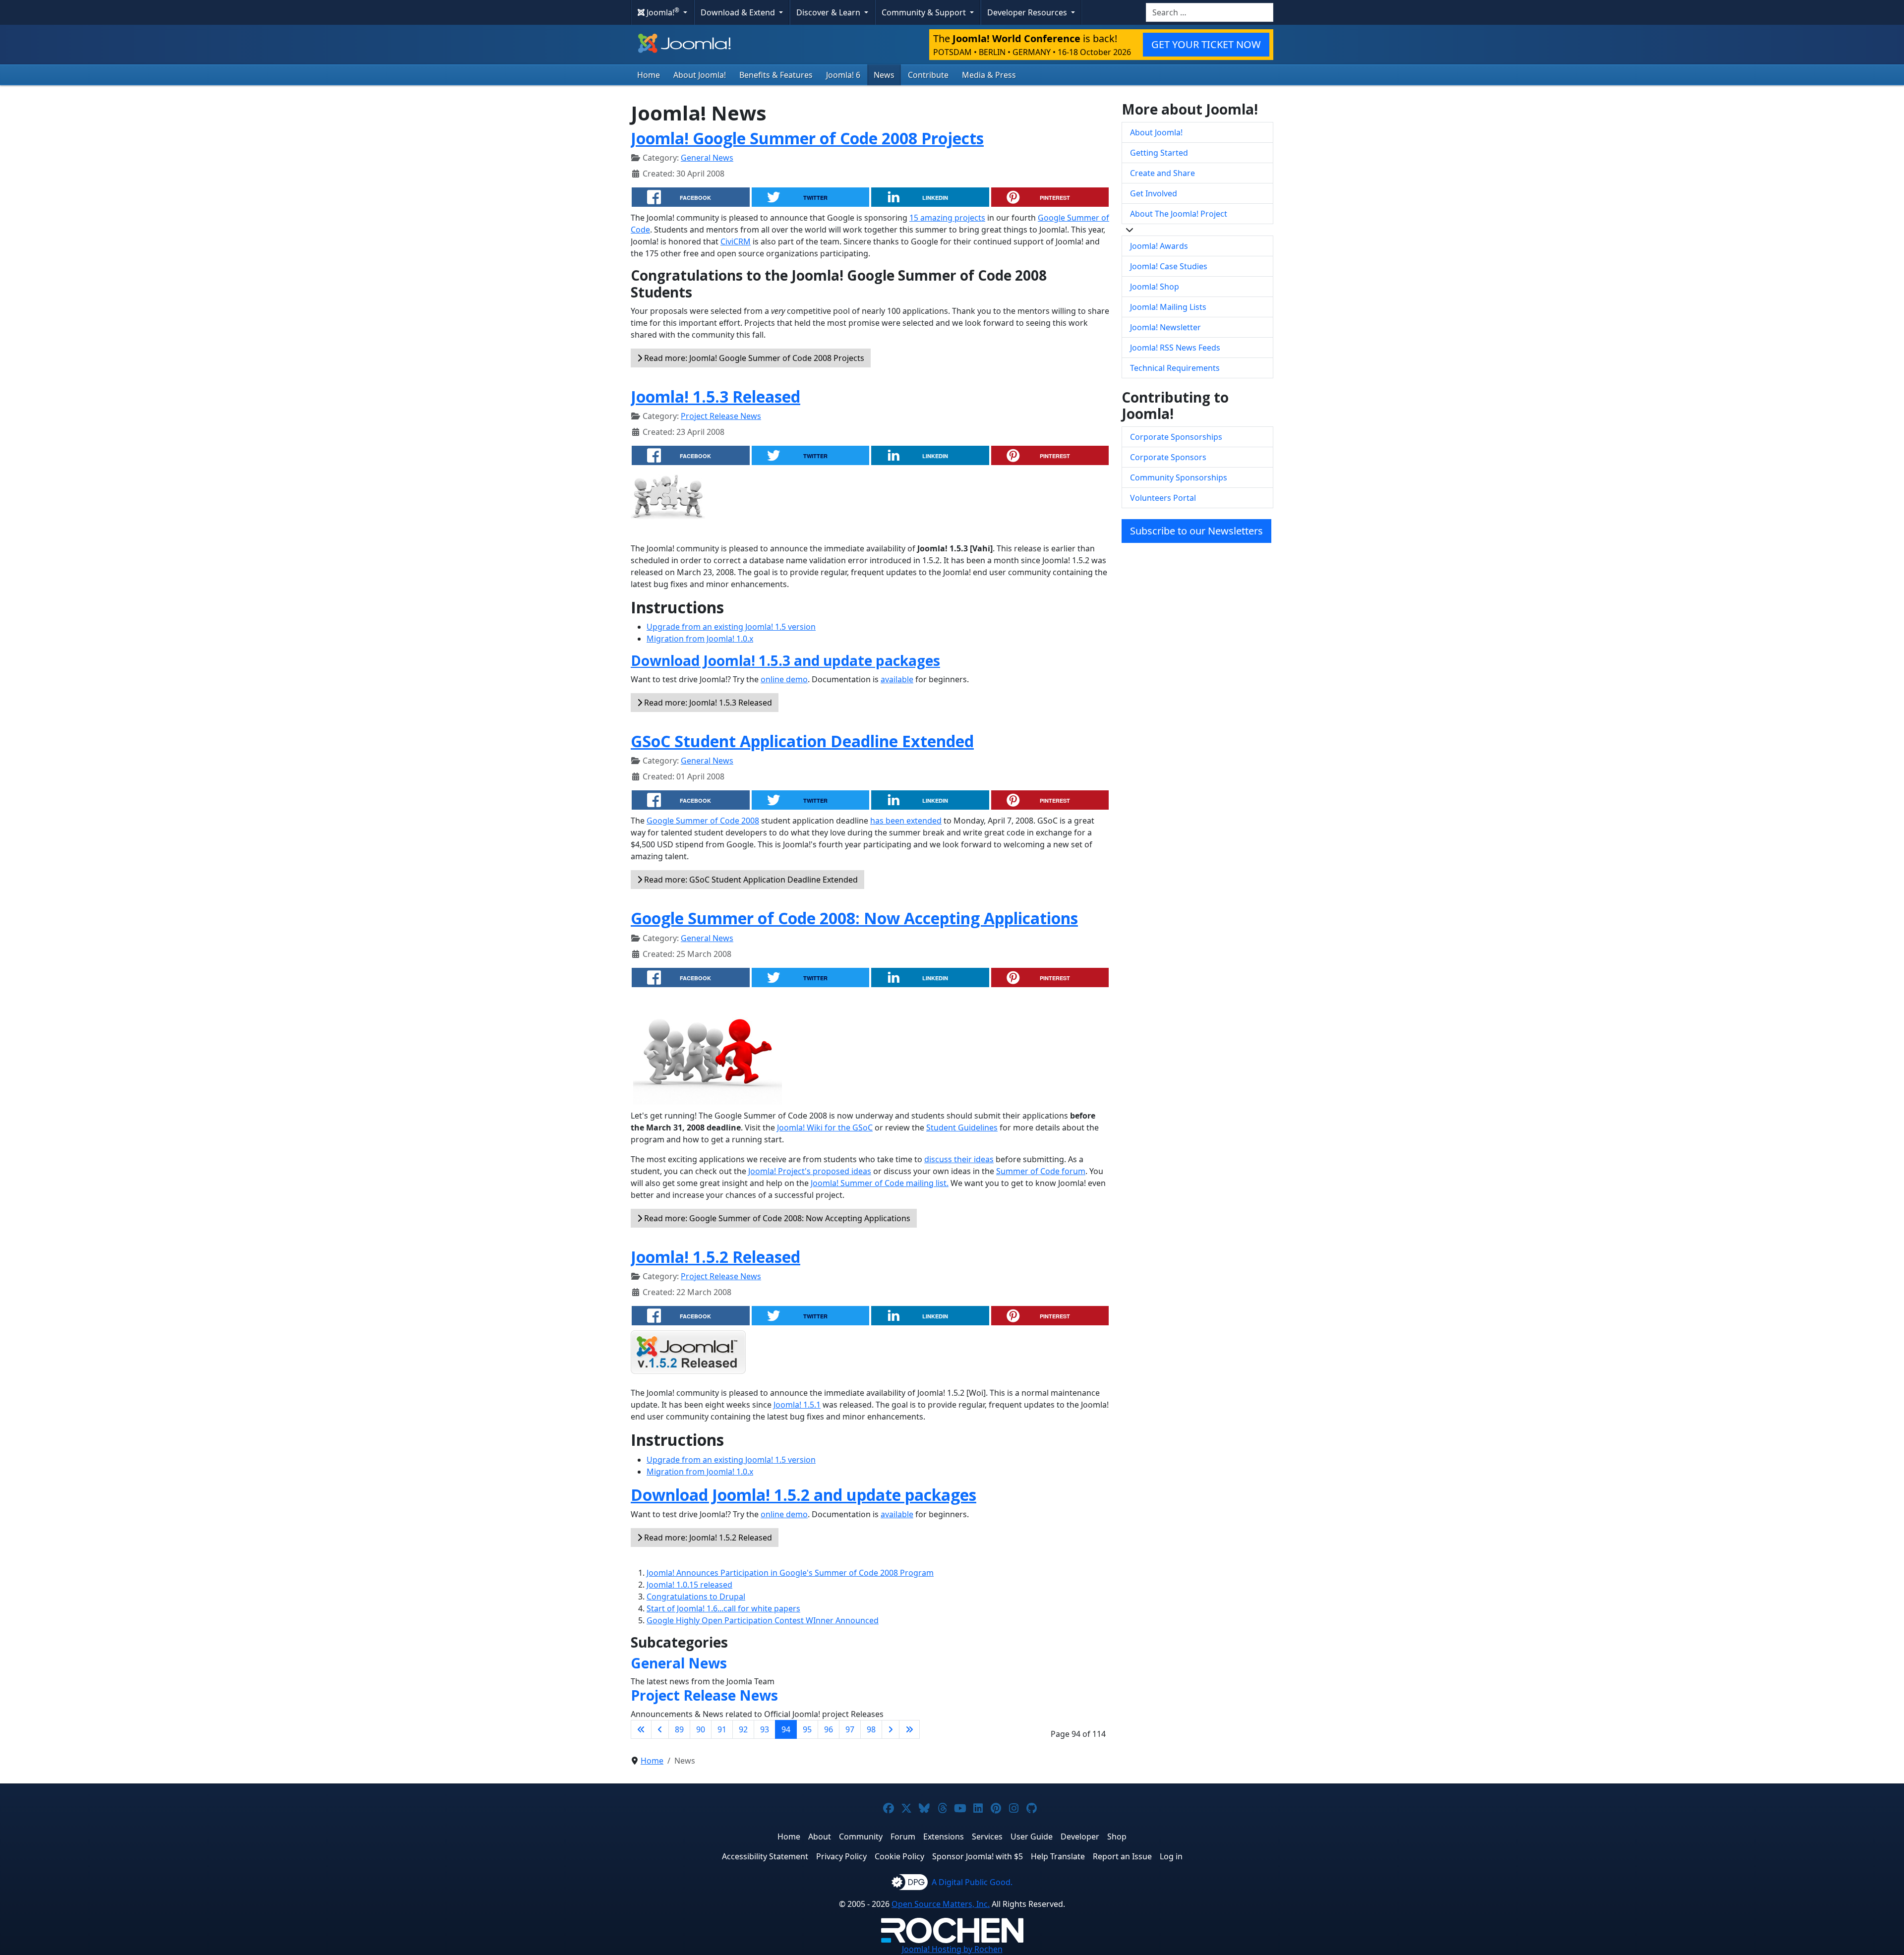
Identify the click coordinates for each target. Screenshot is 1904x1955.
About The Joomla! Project (1179, 214)
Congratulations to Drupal (696, 1597)
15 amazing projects (947, 218)
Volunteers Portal (1163, 498)
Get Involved (1154, 193)
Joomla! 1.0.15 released (689, 1585)
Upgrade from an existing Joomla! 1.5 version (731, 627)
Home (649, 75)
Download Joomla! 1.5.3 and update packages (785, 660)
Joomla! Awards (1159, 246)
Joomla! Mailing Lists (1168, 307)
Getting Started (1159, 153)
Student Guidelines (962, 1127)
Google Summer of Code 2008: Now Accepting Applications (854, 918)
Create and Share (1162, 173)
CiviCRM (736, 241)
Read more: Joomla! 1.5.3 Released (707, 703)
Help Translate (1058, 1856)
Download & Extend (739, 12)
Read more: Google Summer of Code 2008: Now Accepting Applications (776, 1218)
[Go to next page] (891, 1729)
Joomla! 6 (843, 75)
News (884, 75)
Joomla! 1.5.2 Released (715, 1257)
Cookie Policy (899, 1856)
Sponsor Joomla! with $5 (978, 1856)
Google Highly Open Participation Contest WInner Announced (763, 1620)
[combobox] (1210, 12)
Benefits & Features (776, 75)
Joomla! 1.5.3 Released (715, 396)
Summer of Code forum (1041, 1171)
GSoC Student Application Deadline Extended (802, 741)
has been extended (906, 821)
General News (707, 158)
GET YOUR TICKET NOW (1206, 44)
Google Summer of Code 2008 (703, 821)
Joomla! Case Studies (1169, 266)
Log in (1171, 1856)
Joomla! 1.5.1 (797, 1405)
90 (701, 1729)
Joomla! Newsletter (1165, 327)
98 (871, 1729)
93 (765, 1729)
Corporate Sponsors (1168, 457)
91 (722, 1729)
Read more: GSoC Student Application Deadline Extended (750, 880)
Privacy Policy (841, 1856)
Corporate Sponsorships (1176, 437)
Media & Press (989, 75)
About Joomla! (700, 75)
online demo (784, 679)
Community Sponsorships (1179, 477)
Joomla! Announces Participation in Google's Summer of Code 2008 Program (790, 1573)
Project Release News (721, 416)
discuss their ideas (959, 1159)
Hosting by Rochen (952, 1949)
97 (850, 1729)
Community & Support (925, 12)
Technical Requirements (1175, 368)
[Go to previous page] (660, 1729)
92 (743, 1729)
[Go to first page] (641, 1729)
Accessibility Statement (765, 1856)
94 (786, 1729)
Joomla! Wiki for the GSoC (825, 1127)
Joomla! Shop (1155, 287)
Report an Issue (1122, 1856)
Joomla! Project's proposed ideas (810, 1171)
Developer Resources (1028, 12)
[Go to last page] (909, 1729)
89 (679, 1729)
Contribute (928, 75)
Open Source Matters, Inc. (941, 1904)
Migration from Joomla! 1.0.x (700, 639)
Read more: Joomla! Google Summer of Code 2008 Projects (753, 358)
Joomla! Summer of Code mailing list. (880, 1183)
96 (829, 1729)
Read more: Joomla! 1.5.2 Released (707, 1538)
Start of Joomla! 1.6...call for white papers (723, 1608)
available (897, 679)
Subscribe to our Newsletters (1196, 531)
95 (807, 1729)
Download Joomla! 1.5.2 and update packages (803, 1495)
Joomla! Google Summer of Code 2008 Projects (807, 138)
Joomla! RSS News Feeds (1175, 348)
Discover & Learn (829, 12)
